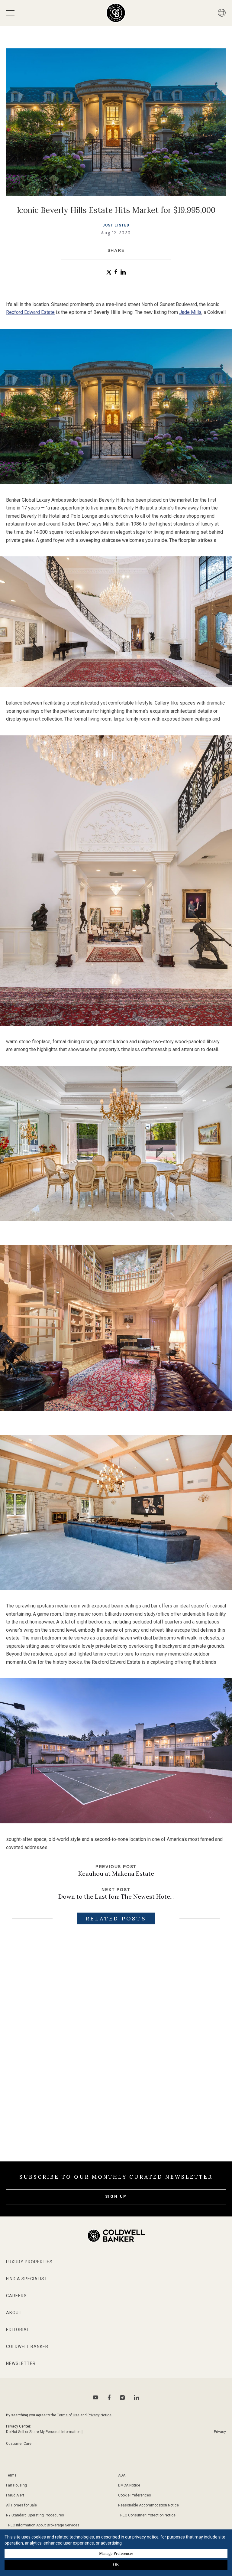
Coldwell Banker (27, 2346)
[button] (109, 272)
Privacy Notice (100, 2415)
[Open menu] (10, 13)
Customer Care (19, 2444)
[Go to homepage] (116, 13)
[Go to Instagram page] (122, 2398)
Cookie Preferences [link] (135, 2495)
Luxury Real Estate (205, 2059)
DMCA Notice (129, 2485)
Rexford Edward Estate (30, 312)
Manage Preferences (116, 2553)
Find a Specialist (27, 2279)
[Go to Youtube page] (96, 2397)
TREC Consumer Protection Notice (147, 2515)
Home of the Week (98, 2059)
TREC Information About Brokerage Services (43, 2525)
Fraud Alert (15, 2495)
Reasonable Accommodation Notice (148, 2505)
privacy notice (145, 2537)
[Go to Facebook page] (109, 2397)
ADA (122, 2475)
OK (116, 2565)
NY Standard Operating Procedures (35, 2515)
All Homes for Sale (21, 2505)
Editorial (18, 2330)
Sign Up (116, 2196)
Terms (11, 2475)
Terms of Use (68, 2415)
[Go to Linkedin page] (137, 2398)
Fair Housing (16, 2485)
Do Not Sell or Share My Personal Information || (45, 2432)
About (14, 2313)
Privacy (220, 2432)
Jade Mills (190, 312)
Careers (16, 2296)
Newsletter (21, 2363)
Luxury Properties (29, 2262)
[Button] (222, 13)
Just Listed (116, 225)
